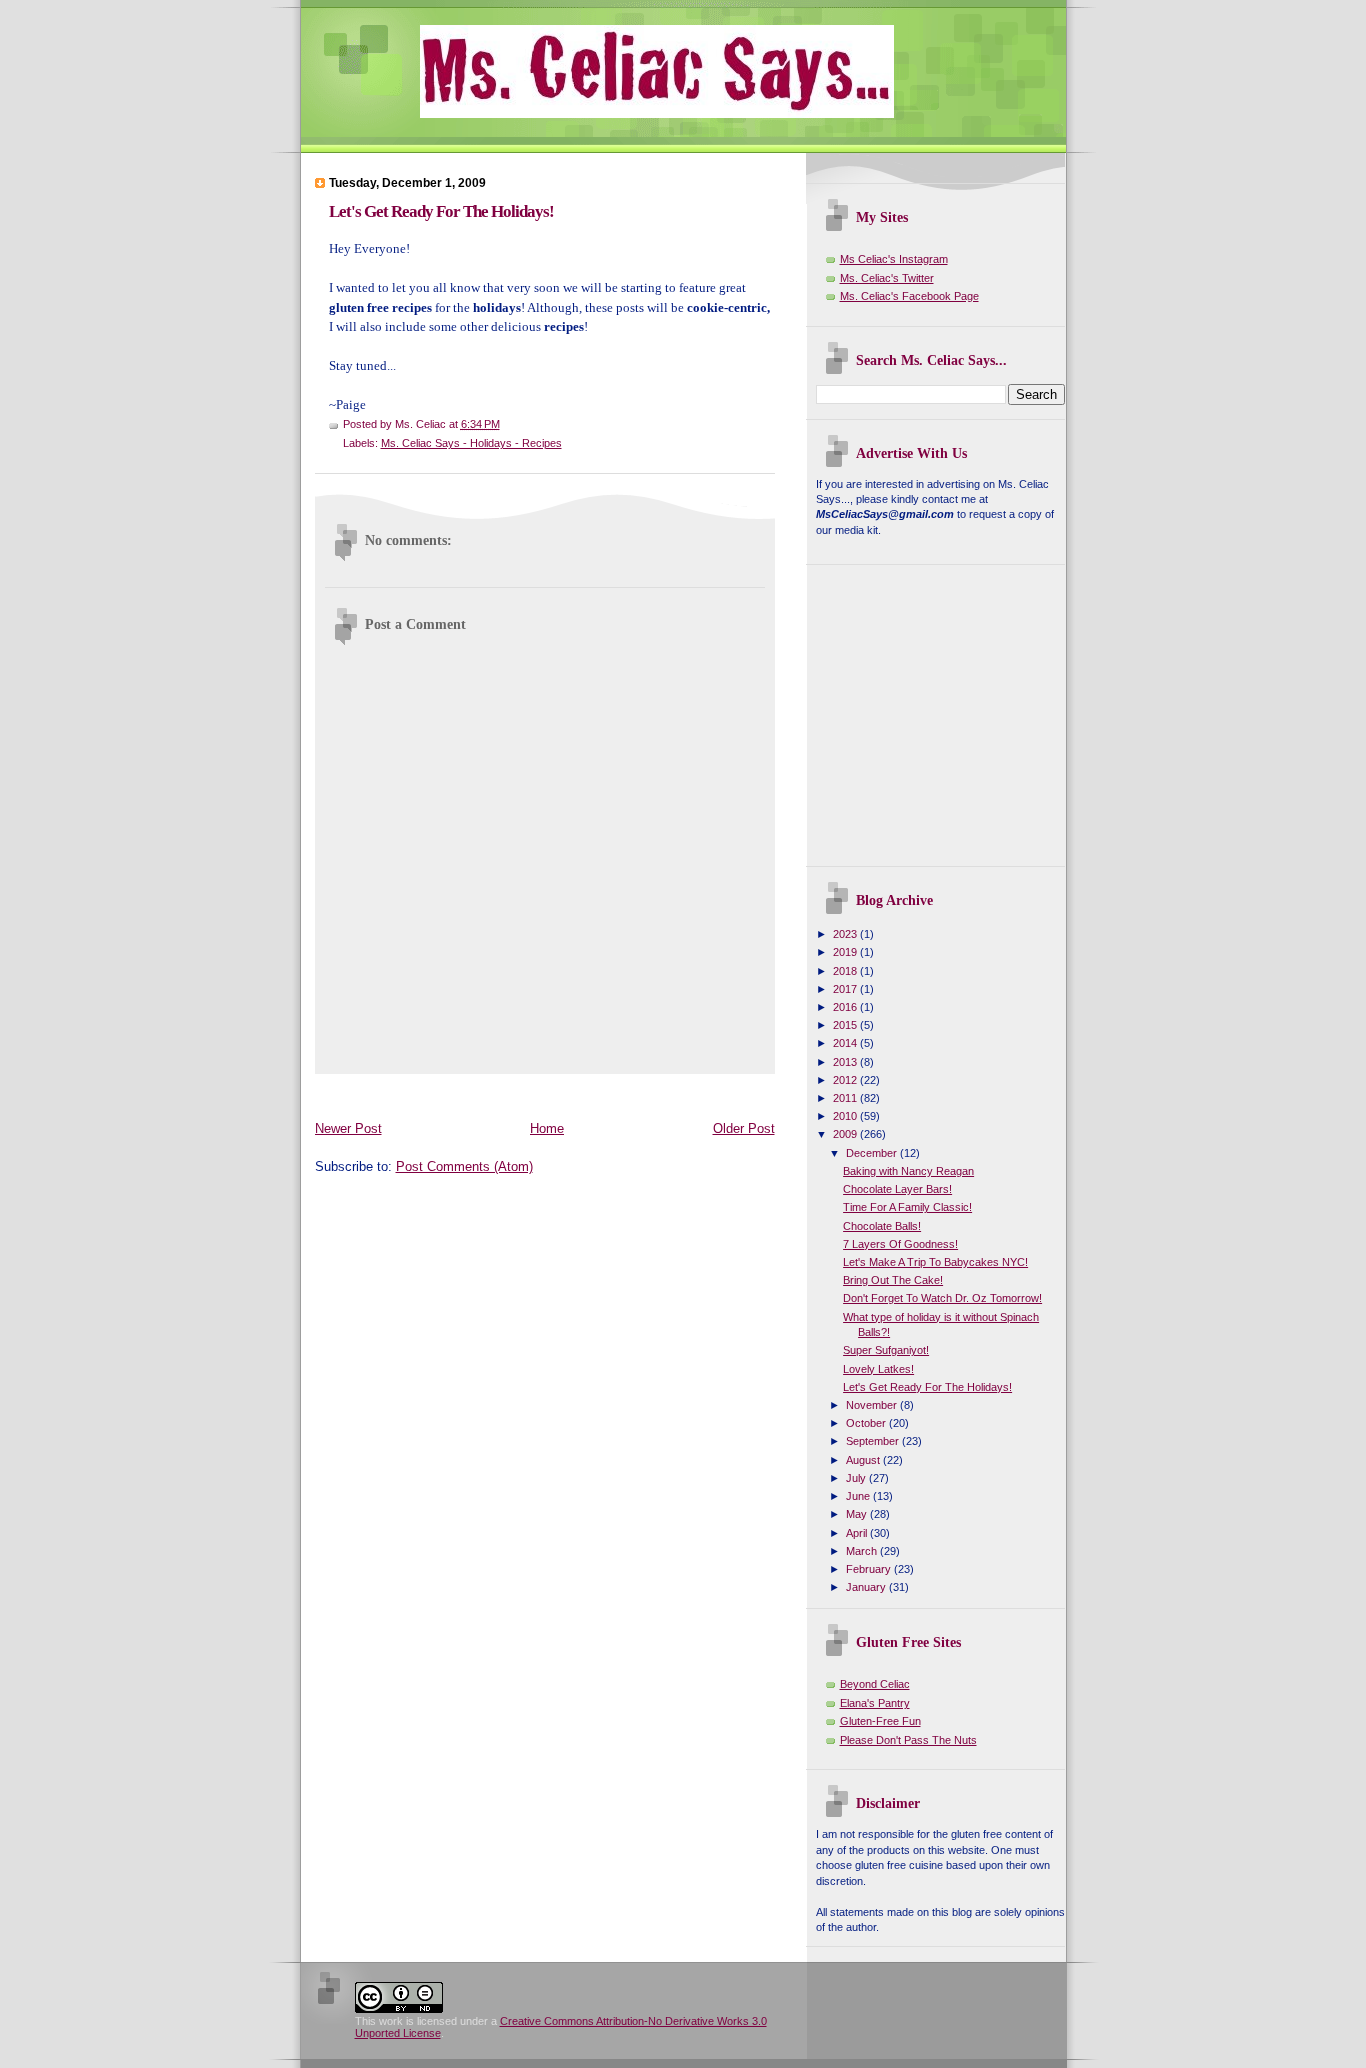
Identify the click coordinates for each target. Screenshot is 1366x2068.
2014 (846, 1043)
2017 (846, 989)
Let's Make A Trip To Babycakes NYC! (935, 1262)
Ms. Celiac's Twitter (887, 278)
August (864, 1460)
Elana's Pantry (875, 1703)
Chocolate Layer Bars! (897, 1189)
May (858, 1514)
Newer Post (348, 1128)
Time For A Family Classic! (907, 1207)
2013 (846, 1062)
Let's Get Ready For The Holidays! (441, 211)
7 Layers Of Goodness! (900, 1244)
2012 (846, 1080)
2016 (846, 1007)
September (874, 1441)
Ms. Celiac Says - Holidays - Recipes (471, 443)
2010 (846, 1116)
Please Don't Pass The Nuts (908, 1740)
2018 (846, 971)
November (873, 1405)
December (873, 1153)
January (867, 1587)
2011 (846, 1098)
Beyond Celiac (875, 1684)
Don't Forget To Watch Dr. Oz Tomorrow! (942, 1298)
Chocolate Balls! (882, 1226)
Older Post (744, 1128)
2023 (846, 934)
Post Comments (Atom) (464, 1166)
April (858, 1533)
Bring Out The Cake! (893, 1280)
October (867, 1423)
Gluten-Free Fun (880, 1721)
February (870, 1569)
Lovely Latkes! (878, 1369)
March (863, 1551)
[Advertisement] (679, 1092)
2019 (846, 952)
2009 (846, 1134)
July (857, 1478)
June (859, 1496)
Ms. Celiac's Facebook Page (909, 296)
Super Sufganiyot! (886, 1350)
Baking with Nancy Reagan (908, 1171)
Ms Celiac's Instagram (894, 259)
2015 (846, 1025)
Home (547, 1128)
